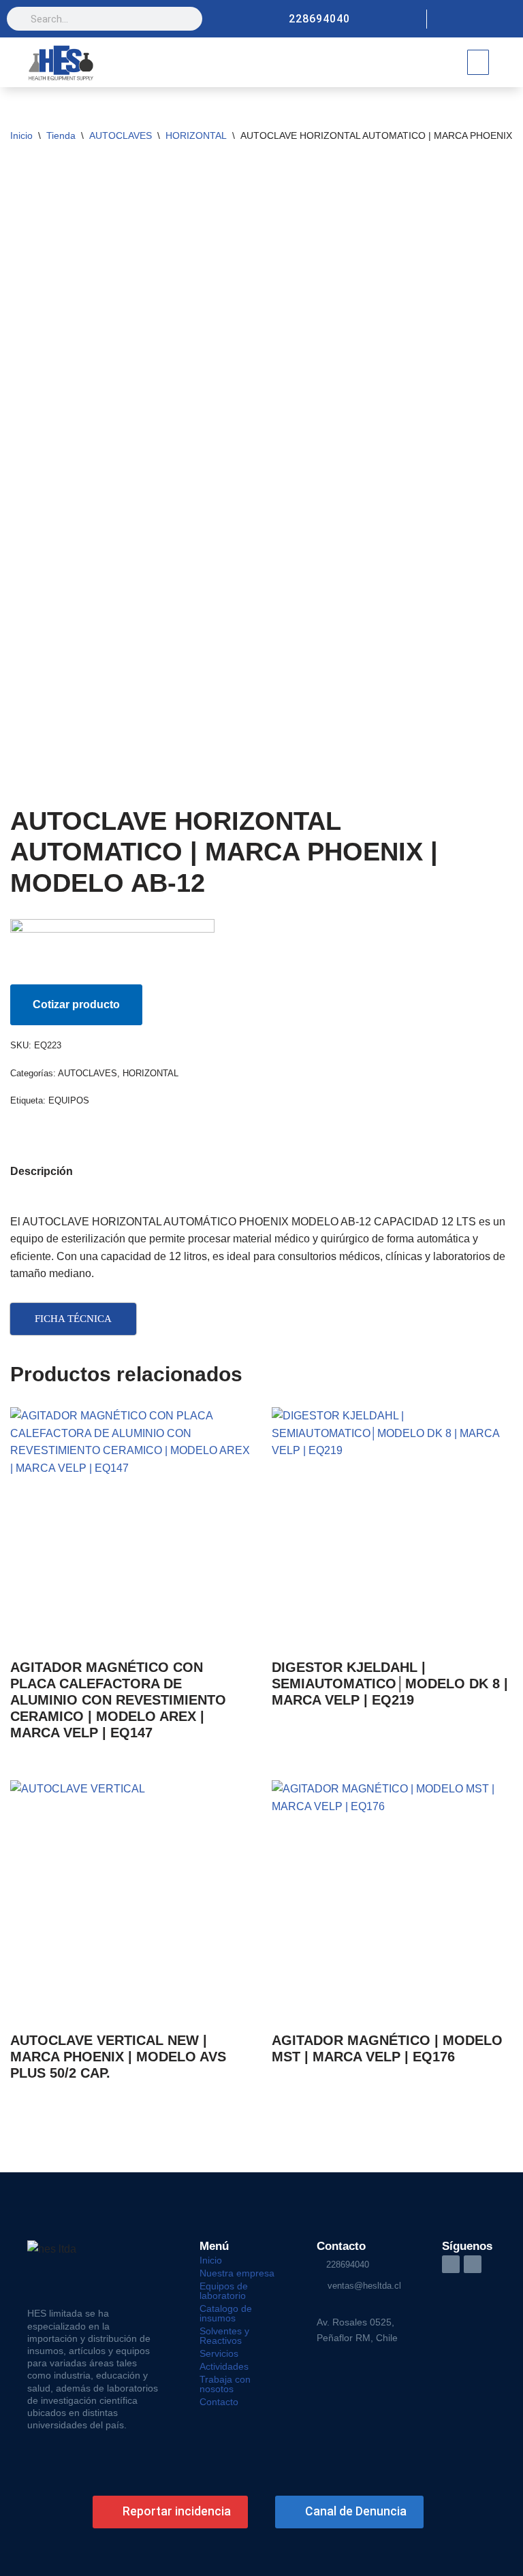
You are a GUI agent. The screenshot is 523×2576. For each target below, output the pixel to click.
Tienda (61, 135)
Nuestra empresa (237, 2273)
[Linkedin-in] (451, 2264)
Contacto (219, 2402)
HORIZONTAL (196, 135)
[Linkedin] (507, 19)
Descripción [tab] (42, 1171)
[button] (478, 62)
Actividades (224, 2366)
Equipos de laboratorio (224, 2291)
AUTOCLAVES (121, 135)
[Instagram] (484, 19)
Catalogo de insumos (226, 2313)
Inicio (21, 135)
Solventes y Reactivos (224, 2336)
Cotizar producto (76, 1004)
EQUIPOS (69, 1100)
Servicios (219, 2353)
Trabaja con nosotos (225, 2384)
